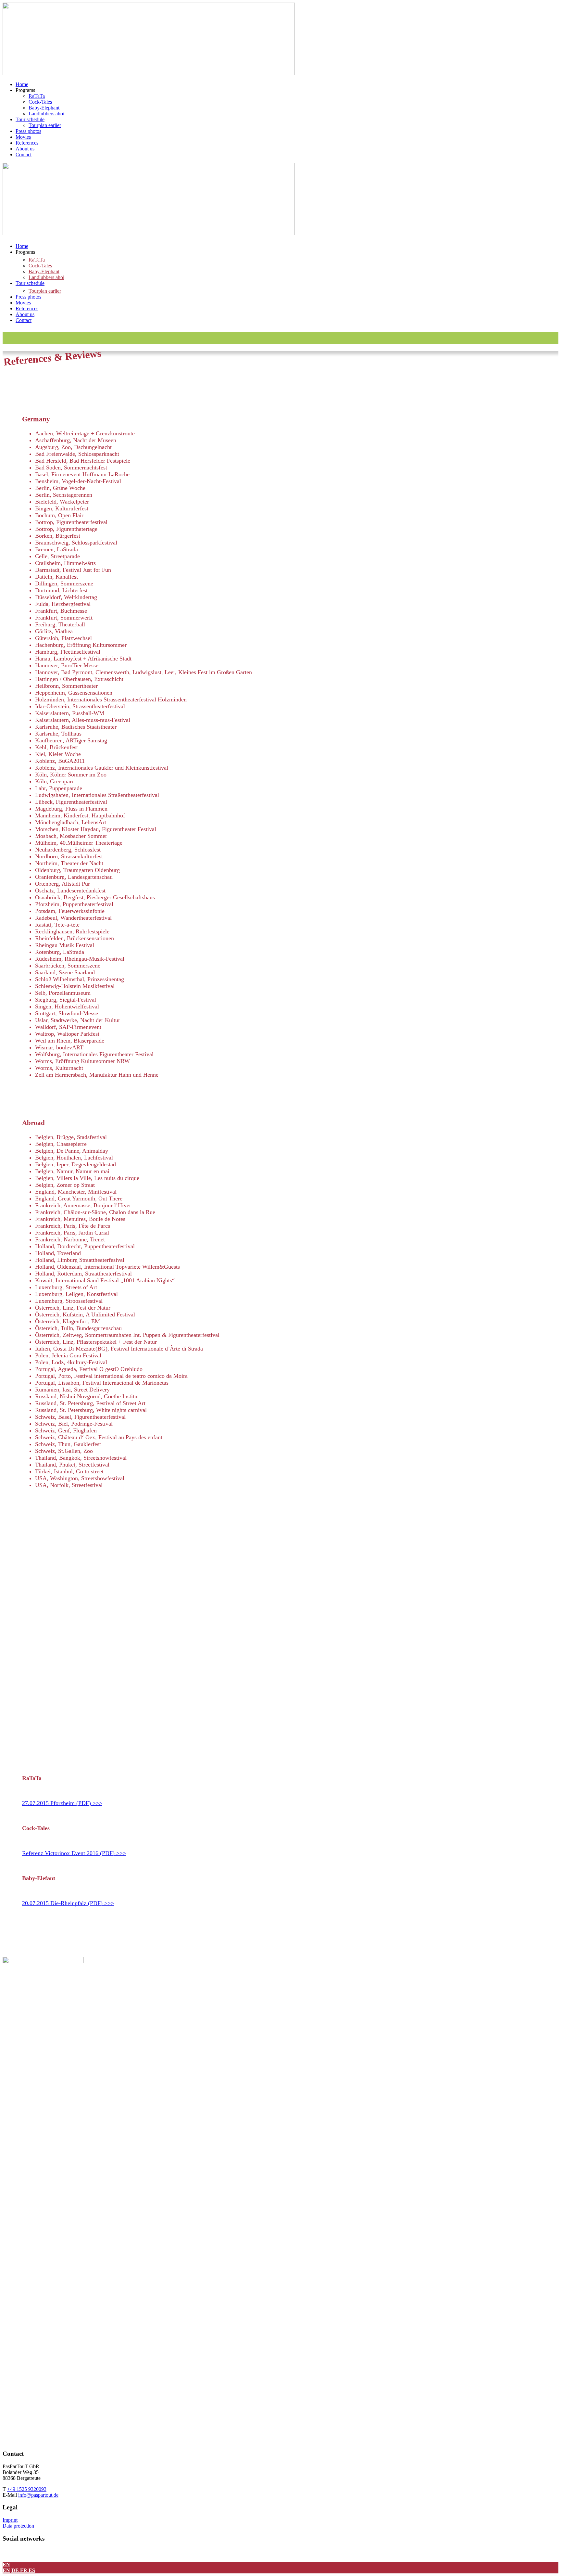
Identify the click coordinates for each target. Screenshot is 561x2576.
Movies (23, 137)
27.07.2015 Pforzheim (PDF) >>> (62, 1803)
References (27, 143)
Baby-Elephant (44, 108)
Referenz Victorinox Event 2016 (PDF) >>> (74, 1853)
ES (32, 2570)
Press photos (28, 131)
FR (24, 2570)
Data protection (18, 2526)
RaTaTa (37, 96)
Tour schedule (30, 119)
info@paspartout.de (38, 2495)
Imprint (10, 2520)
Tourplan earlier (45, 125)
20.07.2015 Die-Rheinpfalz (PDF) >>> (68, 1903)
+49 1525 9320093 (27, 2489)
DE (16, 2570)
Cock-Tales (40, 102)
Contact (24, 154)
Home (22, 84)
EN (6, 2564)
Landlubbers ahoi (46, 114)
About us (25, 149)
